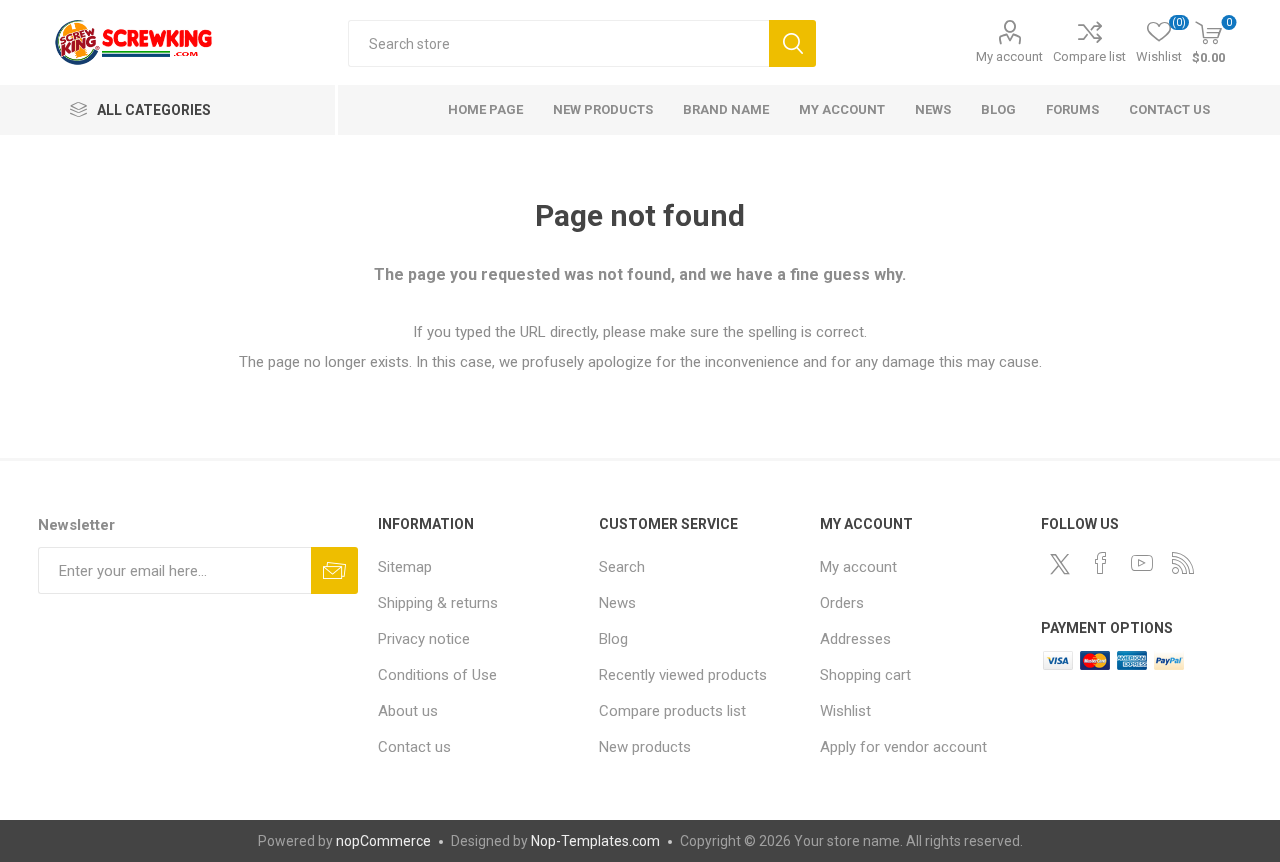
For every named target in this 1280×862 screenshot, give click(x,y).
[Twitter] (1060, 564)
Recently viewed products (683, 675)
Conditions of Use (437, 675)
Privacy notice (424, 639)
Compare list (1089, 56)
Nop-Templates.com (595, 841)
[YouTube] (1142, 563)
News (617, 603)
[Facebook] (1101, 563)
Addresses (855, 639)
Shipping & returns (438, 603)
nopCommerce (383, 841)
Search (792, 43)
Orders (842, 603)
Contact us (414, 747)
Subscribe (334, 570)
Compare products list (672, 711)
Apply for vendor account (903, 747)
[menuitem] (478, 567)
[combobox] (558, 43)
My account (1009, 56)
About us (408, 711)
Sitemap (405, 567)
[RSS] (1183, 563)
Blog (613, 639)
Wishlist (845, 711)
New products (645, 747)
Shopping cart (865, 675)
